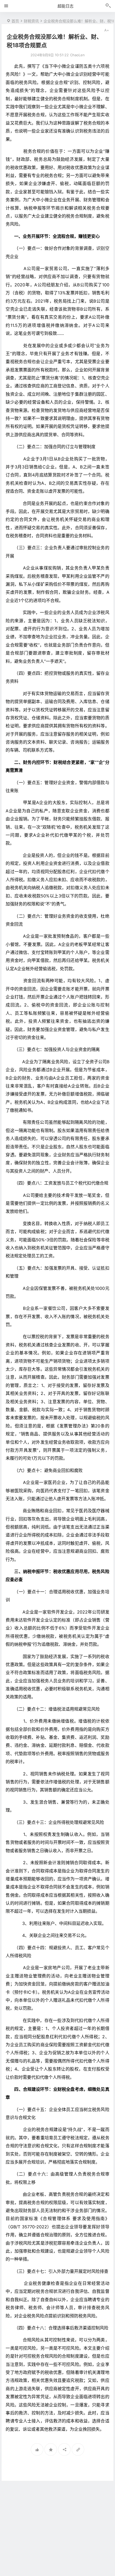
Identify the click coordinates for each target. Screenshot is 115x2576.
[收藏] (51, 2449)
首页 (15, 21)
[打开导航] (6, 6)
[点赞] (37, 2449)
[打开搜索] (108, 6)
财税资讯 (31, 21)
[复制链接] (78, 2449)
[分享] (64, 2449)
